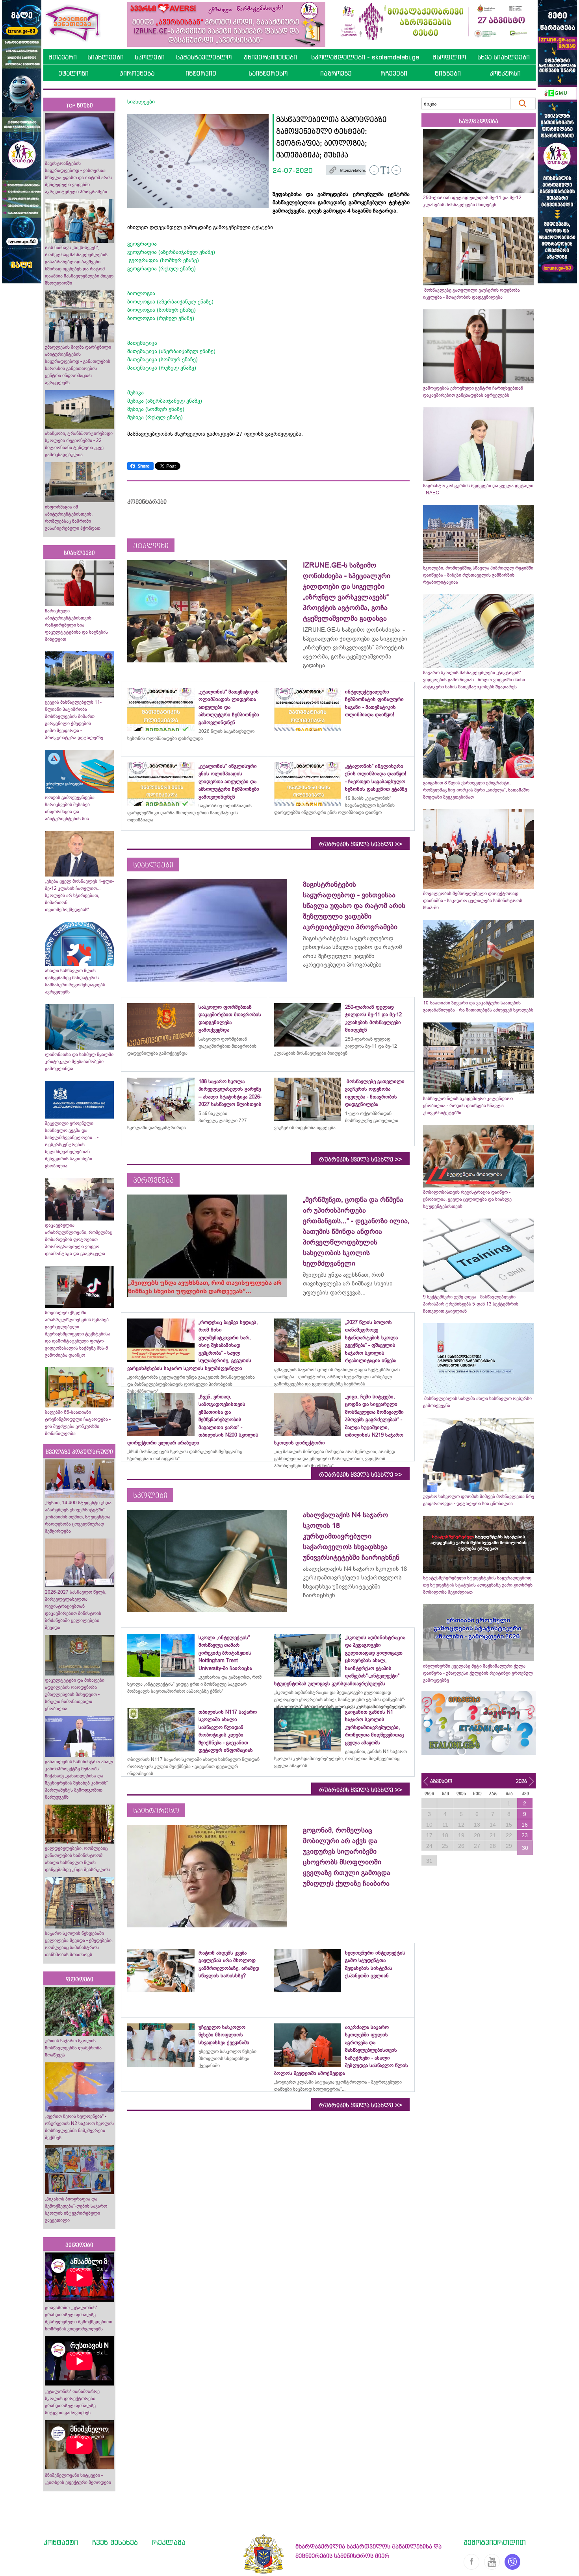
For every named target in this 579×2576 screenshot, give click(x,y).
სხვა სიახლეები (504, 57)
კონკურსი (505, 73)
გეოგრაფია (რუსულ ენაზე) (161, 268)
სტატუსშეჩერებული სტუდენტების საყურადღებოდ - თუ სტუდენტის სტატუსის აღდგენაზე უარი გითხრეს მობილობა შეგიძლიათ (479, 1585)
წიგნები (448, 73)
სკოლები (150, 57)
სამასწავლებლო (204, 57)
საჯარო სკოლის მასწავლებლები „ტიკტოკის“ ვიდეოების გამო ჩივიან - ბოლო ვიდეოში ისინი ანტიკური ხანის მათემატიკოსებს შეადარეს (474, 680)
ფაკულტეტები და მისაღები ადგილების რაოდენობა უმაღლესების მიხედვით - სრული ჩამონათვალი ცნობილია (75, 1694)
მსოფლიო (449, 57)
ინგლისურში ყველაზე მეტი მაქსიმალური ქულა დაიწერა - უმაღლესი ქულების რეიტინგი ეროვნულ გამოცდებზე (478, 1673)
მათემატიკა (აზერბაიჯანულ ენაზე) (171, 351)
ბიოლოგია (141, 293)
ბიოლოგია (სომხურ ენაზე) (161, 310)
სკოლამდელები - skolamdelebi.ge (365, 57)
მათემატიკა (143, 343)
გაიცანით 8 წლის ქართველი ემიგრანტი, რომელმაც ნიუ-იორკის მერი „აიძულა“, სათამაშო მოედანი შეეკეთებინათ (476, 790)
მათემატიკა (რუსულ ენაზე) (162, 368)
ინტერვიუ (201, 73)
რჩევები (394, 73)
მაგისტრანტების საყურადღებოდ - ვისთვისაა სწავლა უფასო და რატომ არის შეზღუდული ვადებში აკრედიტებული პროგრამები (78, 178)
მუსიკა (135, 392)
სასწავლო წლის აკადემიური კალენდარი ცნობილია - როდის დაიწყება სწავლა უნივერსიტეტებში (468, 1106)
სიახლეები (106, 57)
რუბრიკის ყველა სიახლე (360, 844)
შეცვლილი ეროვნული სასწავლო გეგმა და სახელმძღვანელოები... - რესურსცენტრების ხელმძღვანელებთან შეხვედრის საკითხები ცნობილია (72, 1145)
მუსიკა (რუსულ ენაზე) (155, 417)
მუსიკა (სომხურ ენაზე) (156, 409)
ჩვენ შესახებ (115, 2542)
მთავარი (63, 57)
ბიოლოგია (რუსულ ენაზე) (161, 318)
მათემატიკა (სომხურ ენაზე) (162, 359)
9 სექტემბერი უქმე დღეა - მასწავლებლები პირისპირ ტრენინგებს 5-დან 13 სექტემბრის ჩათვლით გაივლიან (471, 1304)
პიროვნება (137, 73)
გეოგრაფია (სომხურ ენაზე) (163, 260)
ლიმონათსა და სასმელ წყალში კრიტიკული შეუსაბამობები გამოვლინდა (79, 1061)
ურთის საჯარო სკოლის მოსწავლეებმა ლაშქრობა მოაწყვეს (73, 2048)
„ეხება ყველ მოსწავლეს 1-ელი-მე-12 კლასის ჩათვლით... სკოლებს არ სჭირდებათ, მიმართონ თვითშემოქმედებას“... (79, 895)
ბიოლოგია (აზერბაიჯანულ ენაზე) (170, 301)
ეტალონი (73, 73)
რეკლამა (169, 2542)
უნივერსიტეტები (270, 57)
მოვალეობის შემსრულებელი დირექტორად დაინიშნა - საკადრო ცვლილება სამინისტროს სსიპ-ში (473, 901)
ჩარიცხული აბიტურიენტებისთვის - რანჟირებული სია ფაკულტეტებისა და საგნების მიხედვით (76, 625)
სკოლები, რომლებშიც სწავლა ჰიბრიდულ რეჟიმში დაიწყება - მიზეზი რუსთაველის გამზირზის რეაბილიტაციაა (478, 575)
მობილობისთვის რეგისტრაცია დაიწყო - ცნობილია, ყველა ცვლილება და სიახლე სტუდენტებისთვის (467, 1199)
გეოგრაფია (142, 244)
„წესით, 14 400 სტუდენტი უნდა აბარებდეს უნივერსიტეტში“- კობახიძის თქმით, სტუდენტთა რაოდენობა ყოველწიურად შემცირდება (78, 1517)
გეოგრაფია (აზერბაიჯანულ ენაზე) (171, 252)
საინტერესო (268, 73)
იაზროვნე (336, 73)
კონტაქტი (61, 2542)
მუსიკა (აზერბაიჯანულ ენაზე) (165, 401)
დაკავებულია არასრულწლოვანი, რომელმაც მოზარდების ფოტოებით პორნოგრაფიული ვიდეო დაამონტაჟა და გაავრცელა (79, 1239)
